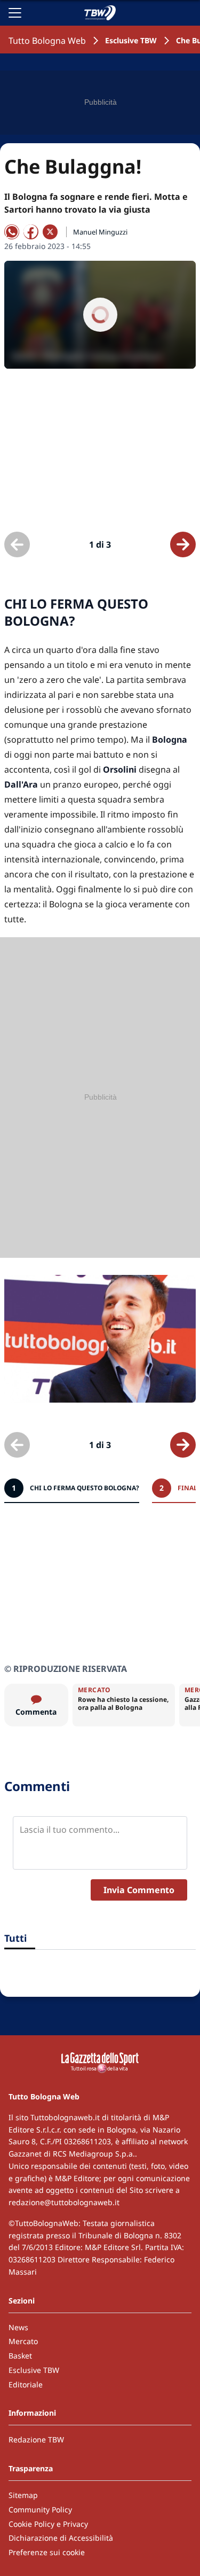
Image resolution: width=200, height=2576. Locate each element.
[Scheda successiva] (183, 544)
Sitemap (23, 2495)
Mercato (23, 2341)
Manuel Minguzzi (100, 232)
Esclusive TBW (131, 40)
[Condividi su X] (50, 232)
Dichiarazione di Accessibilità (61, 2538)
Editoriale (26, 2384)
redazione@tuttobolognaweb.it (64, 2202)
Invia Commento (139, 1890)
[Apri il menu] (15, 13)
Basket (20, 2356)
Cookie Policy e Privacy (48, 2524)
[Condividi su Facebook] (31, 232)
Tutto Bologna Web (47, 41)
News (18, 2327)
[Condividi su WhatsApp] (12, 232)
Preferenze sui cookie (47, 2552)
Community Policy (40, 2509)
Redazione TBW (36, 2439)
